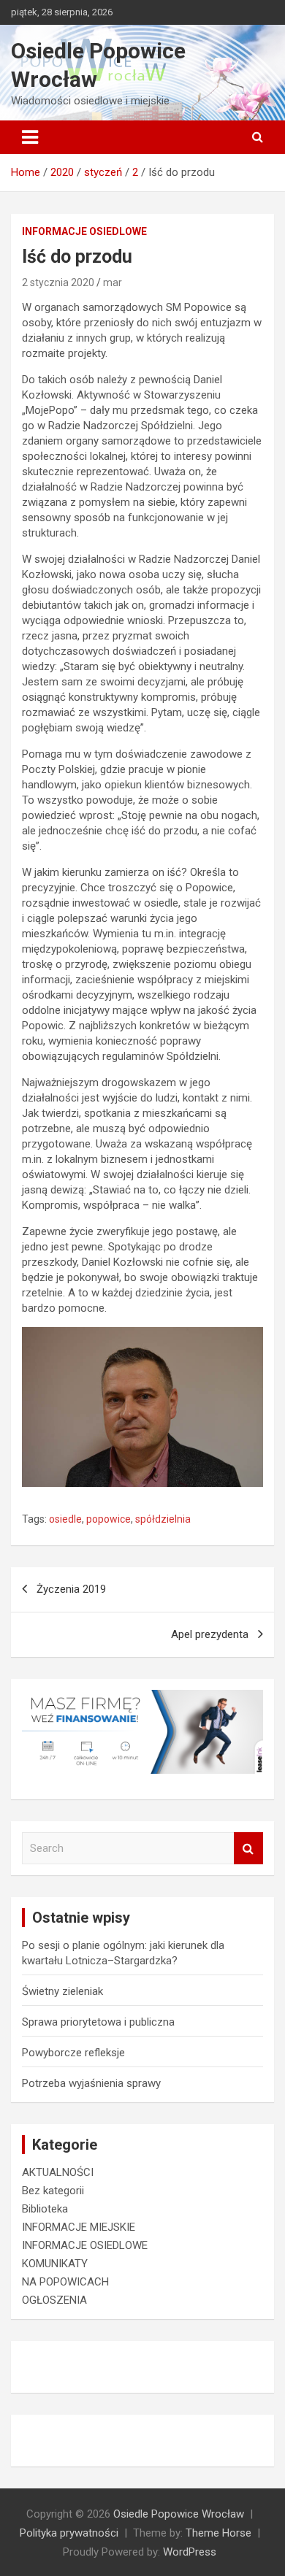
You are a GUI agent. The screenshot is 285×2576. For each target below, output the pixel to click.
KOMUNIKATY (55, 2264)
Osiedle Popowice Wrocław (179, 2514)
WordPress (190, 2552)
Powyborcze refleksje (73, 2053)
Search (248, 1849)
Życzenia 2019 (71, 1589)
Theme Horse (218, 2533)
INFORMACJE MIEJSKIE (79, 2227)
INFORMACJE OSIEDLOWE (84, 231)
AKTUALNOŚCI (58, 2172)
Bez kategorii (53, 2191)
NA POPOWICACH (65, 2282)
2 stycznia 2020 (58, 282)
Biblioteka (45, 2209)
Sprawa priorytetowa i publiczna (98, 2022)
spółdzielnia (163, 1519)
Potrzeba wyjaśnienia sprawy (91, 2083)
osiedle (65, 1519)
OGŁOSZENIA (54, 2300)
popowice (109, 1519)
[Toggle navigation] (30, 137)
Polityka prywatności (69, 2533)
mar (113, 282)
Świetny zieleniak (62, 1991)
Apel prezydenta (210, 1634)
